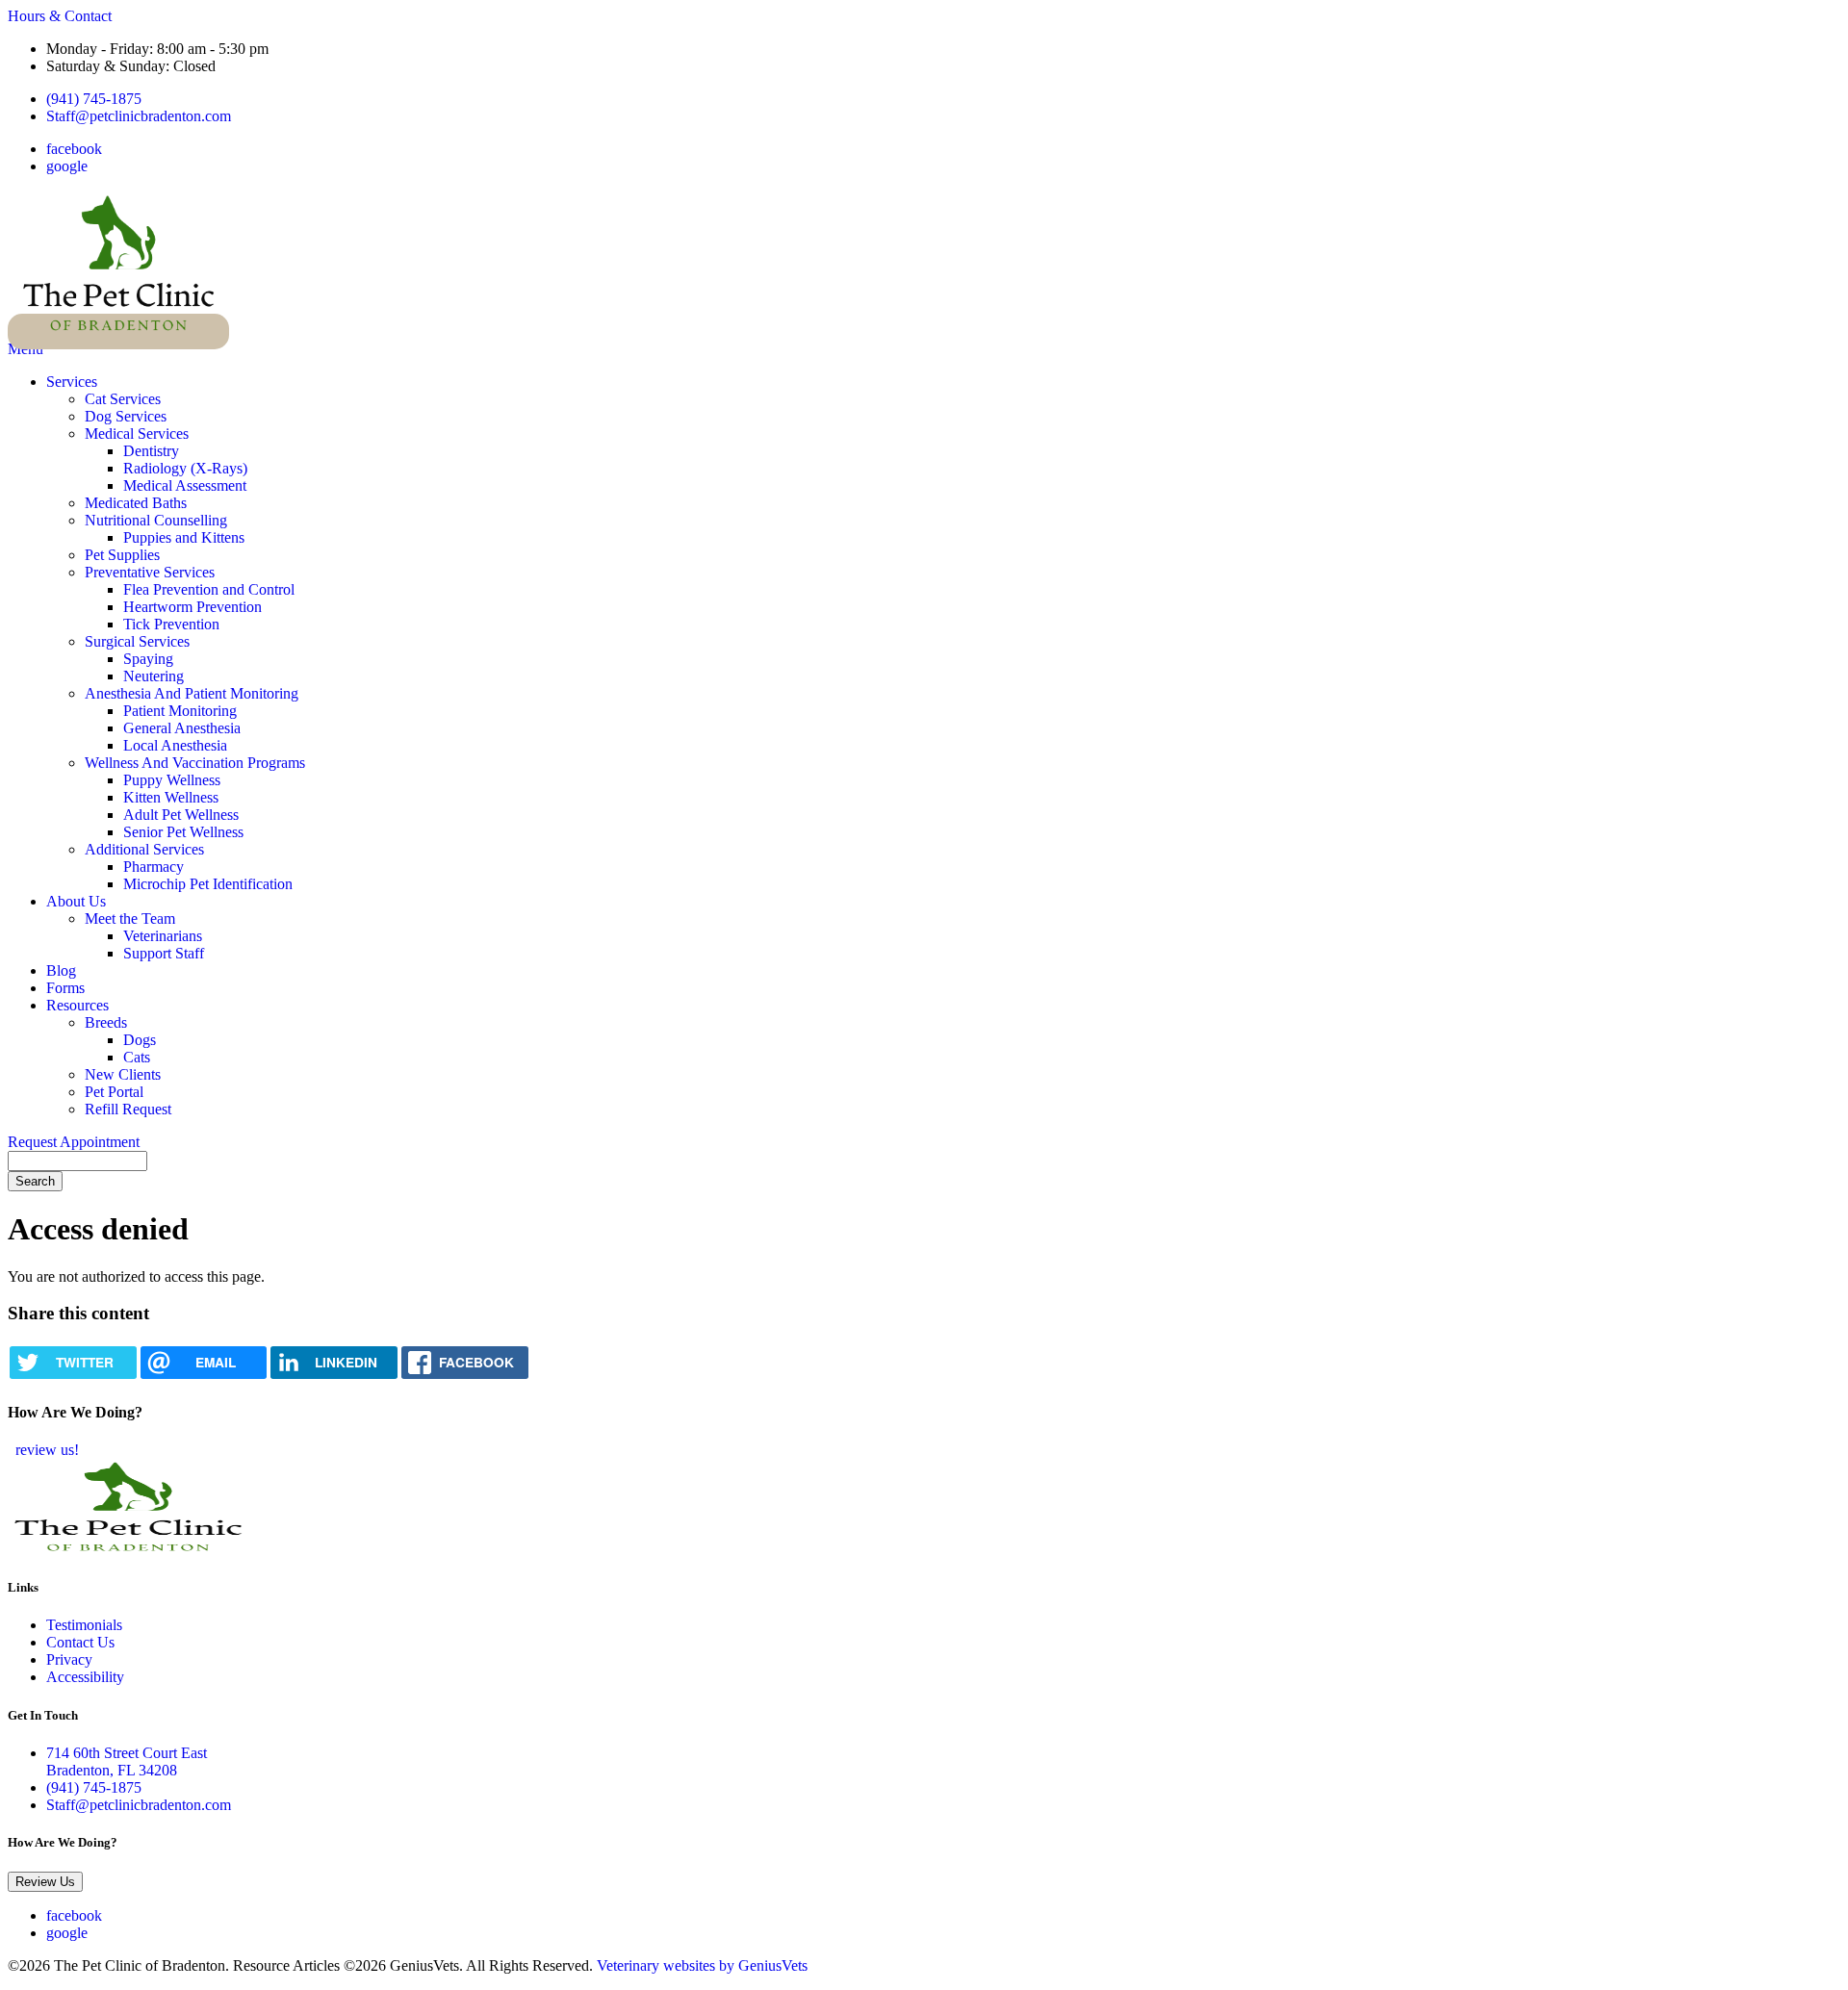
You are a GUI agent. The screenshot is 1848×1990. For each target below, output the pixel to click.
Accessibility (85, 1677)
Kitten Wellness (171, 797)
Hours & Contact (60, 16)
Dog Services (126, 416)
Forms (65, 988)
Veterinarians (163, 936)
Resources (77, 1005)
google (67, 166)
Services (72, 382)
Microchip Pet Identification (208, 884)
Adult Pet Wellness (181, 815)
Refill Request (128, 1109)
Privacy (69, 1659)
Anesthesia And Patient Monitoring (192, 693)
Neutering (154, 676)
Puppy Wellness (172, 780)
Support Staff (164, 953)
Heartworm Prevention (192, 607)
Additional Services (144, 849)
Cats (137, 1057)
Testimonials (84, 1625)
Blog (61, 970)
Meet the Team (130, 918)
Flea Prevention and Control (209, 589)
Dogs (140, 1040)
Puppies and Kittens (184, 537)
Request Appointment (74, 1142)
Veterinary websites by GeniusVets (702, 1965)
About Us (76, 901)
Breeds (106, 1022)
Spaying (148, 659)
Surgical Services (137, 641)
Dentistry (151, 451)
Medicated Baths (136, 503)
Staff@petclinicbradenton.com (139, 116)
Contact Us (80, 1642)
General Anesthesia (182, 728)
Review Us (45, 1882)
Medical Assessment (185, 485)
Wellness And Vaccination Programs (195, 763)
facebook (74, 149)
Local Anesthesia (175, 745)
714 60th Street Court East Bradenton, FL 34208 (127, 1761)
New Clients (123, 1074)
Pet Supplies (122, 555)
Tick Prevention (171, 624)
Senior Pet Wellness (183, 832)
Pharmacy (154, 867)
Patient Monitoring (180, 711)
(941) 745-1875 (94, 99)
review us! (45, 1450)
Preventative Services (150, 572)
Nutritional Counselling (156, 520)
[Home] (118, 332)
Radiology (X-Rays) (185, 468)
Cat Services (123, 399)
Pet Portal (114, 1092)
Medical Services (137, 434)
